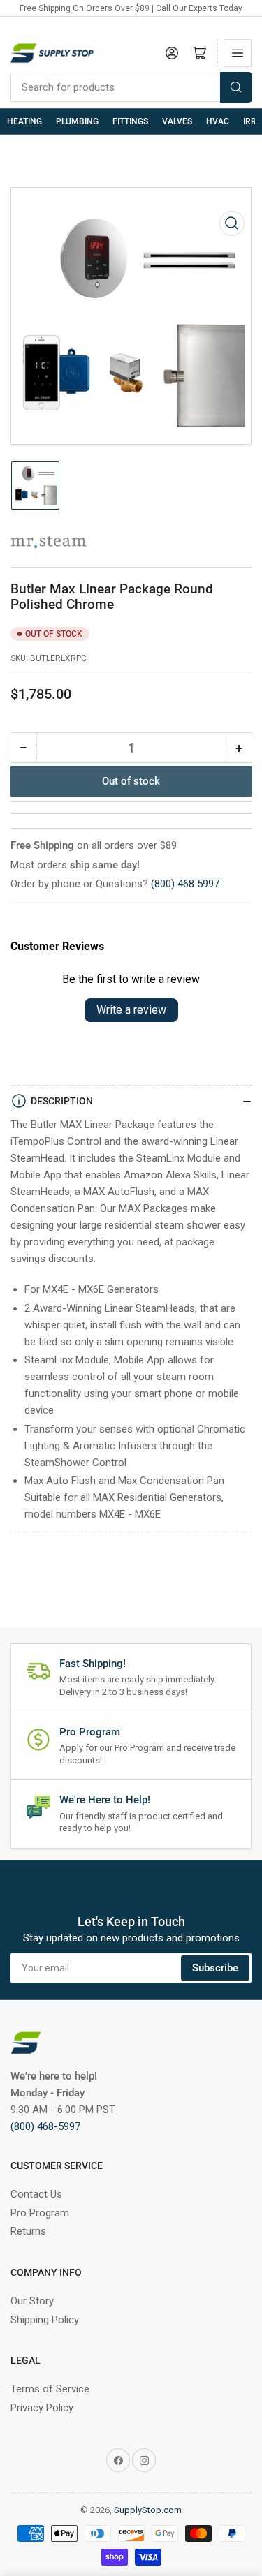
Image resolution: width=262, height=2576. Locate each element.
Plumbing (77, 121)
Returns (28, 2231)
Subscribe (215, 1968)
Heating (24, 121)
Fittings (130, 121)
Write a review (131, 1010)
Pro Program (40, 2213)
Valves (177, 121)
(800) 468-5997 (45, 2126)
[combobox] (131, 87)
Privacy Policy (42, 2408)
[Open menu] (238, 53)
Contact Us (36, 2194)
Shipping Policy (45, 2320)
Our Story (32, 2301)
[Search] (236, 87)
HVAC (218, 121)
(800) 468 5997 (185, 884)
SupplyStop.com (148, 2510)
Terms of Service (50, 2389)
